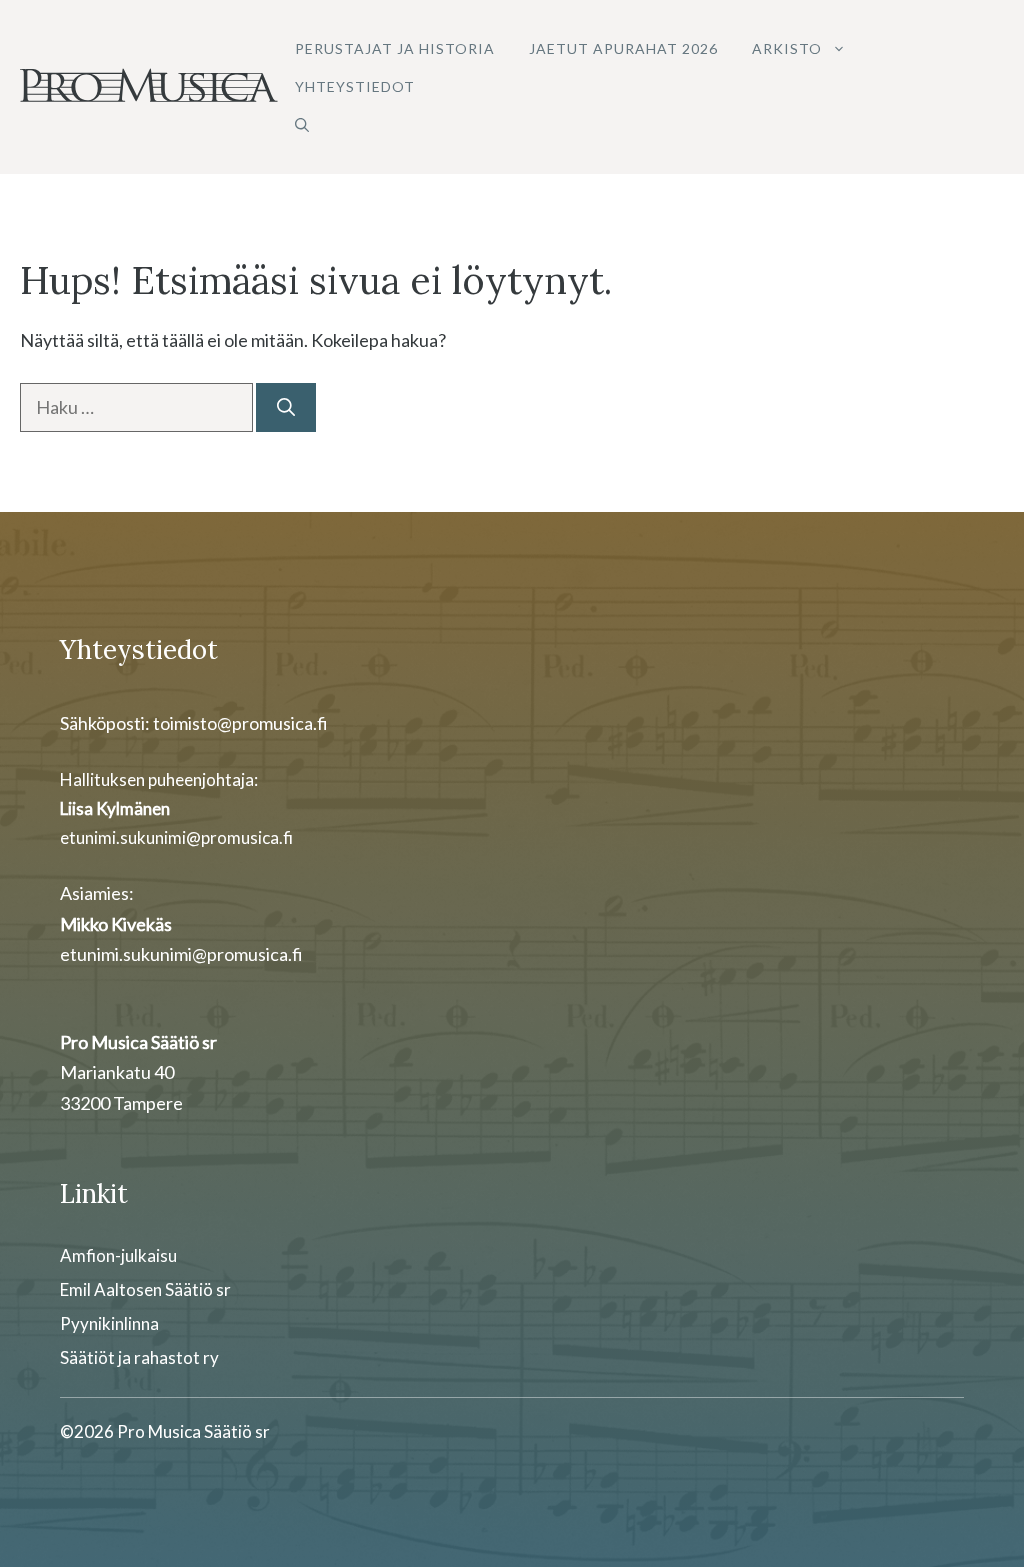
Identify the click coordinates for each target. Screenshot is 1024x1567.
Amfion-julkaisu (118, 1255)
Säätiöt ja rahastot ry (139, 1357)
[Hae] (286, 407)
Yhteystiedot (355, 86)
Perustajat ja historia (395, 48)
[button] (302, 125)
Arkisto (787, 48)
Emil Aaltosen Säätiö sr (145, 1289)
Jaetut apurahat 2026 (623, 48)
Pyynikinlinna (109, 1323)
